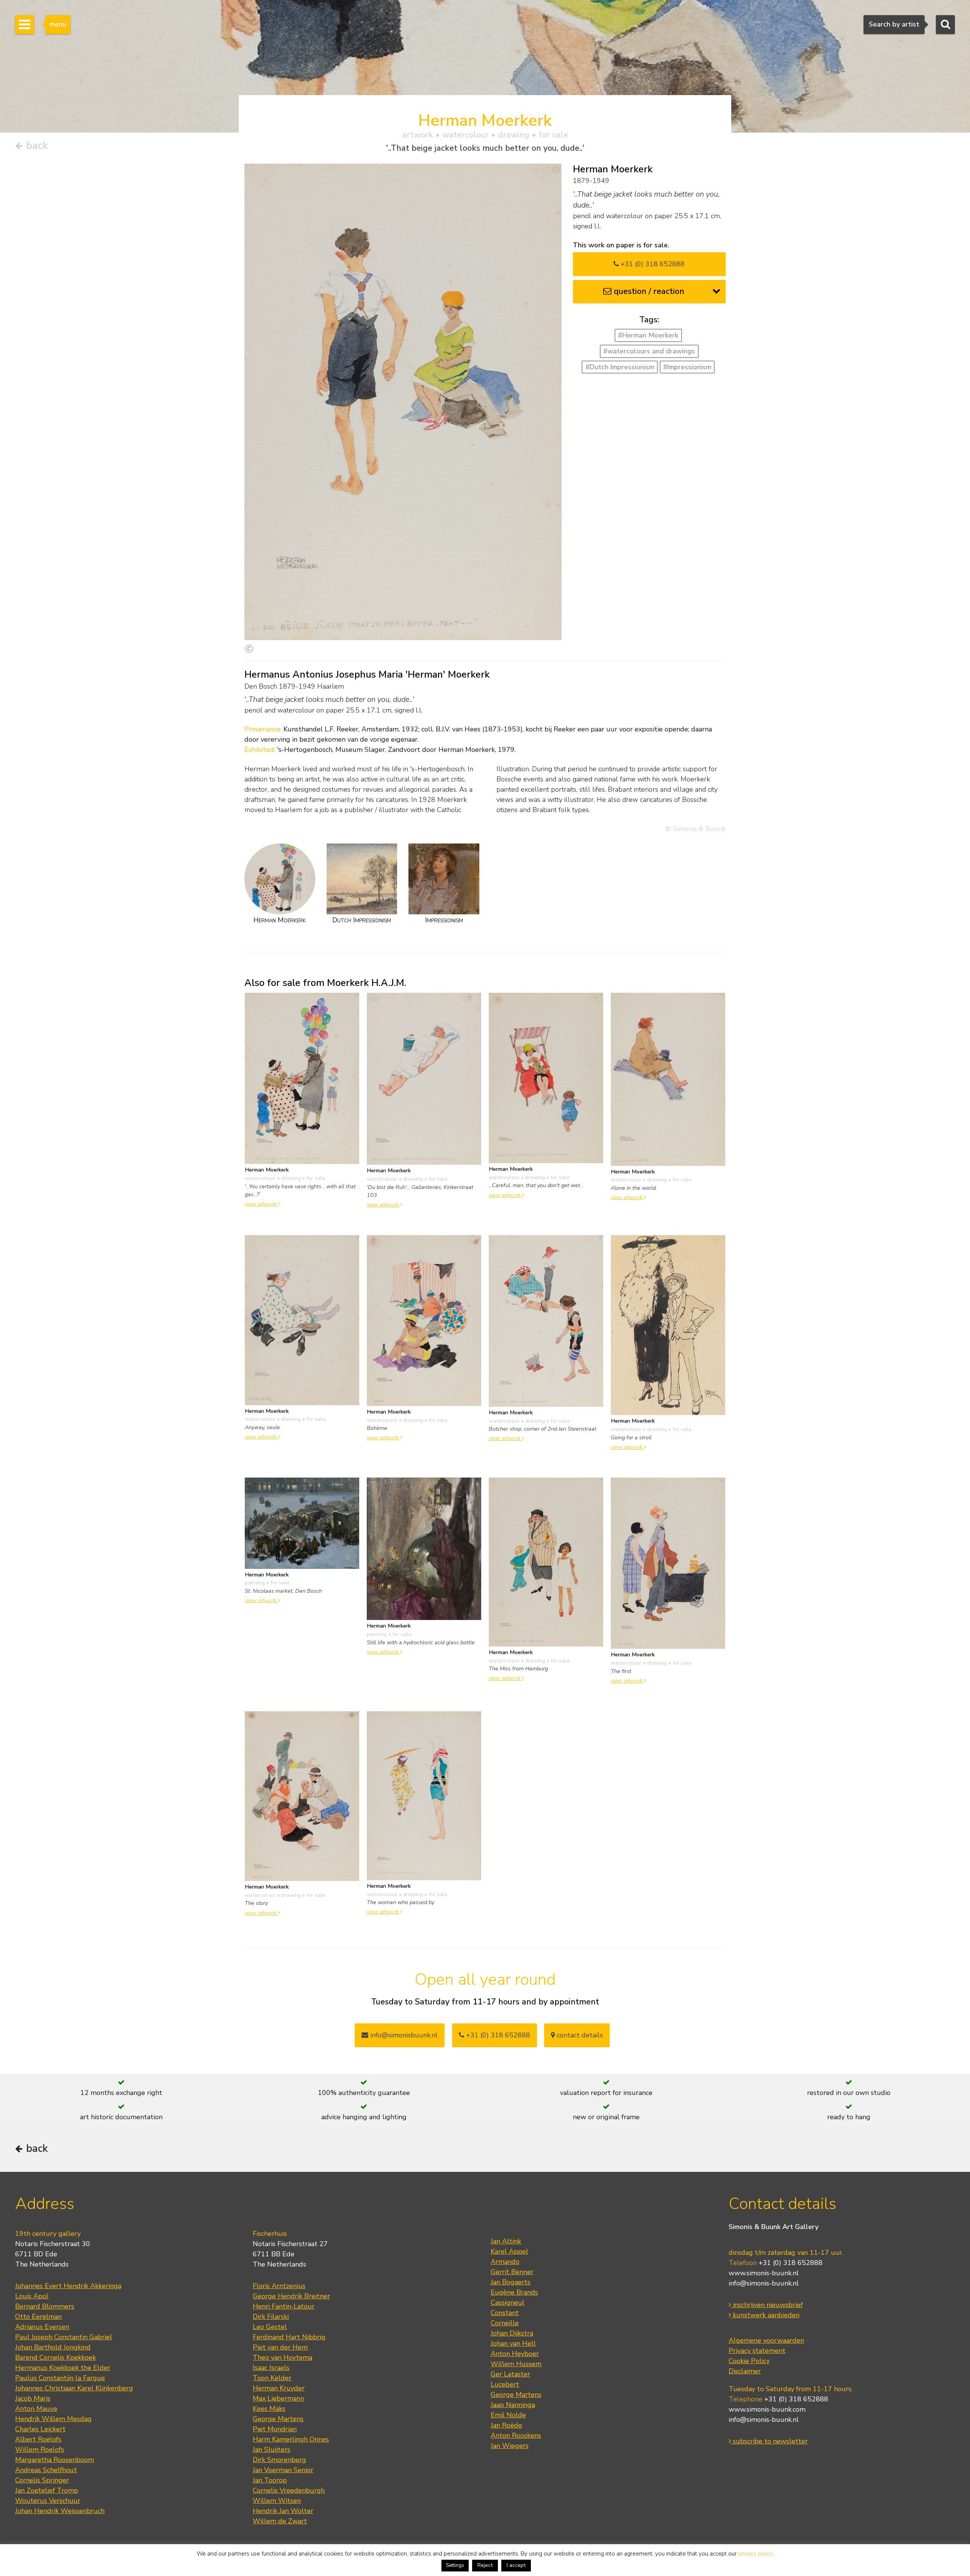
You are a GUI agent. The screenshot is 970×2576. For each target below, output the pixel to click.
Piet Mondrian (275, 2429)
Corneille (505, 2323)
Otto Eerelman (38, 2317)
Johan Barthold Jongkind (53, 2347)
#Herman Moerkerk (648, 335)
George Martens (278, 2419)
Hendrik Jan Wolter (283, 2511)
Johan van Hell (513, 2343)
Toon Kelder (272, 2378)
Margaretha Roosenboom (55, 2460)
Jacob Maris (33, 2398)
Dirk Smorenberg (279, 2460)
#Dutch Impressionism (620, 367)
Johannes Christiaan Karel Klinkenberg (74, 2388)
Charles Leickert (40, 2429)
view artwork (261, 1204)
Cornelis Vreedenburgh (289, 2490)
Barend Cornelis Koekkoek (56, 2357)
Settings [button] (455, 2565)
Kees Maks (269, 2409)
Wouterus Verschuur (48, 2501)
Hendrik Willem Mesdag (53, 2419)
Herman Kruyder (279, 2388)
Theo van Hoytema (282, 2357)
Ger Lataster (510, 2374)
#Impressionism (687, 367)
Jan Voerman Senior (283, 2470)
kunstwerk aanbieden (765, 2315)
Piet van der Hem (280, 2347)
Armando (505, 2262)
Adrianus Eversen (42, 2327)
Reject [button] (485, 2565)
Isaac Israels (271, 2368)
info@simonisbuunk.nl (403, 2035)
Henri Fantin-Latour (284, 2306)
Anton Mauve (36, 2409)
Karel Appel (509, 2251)
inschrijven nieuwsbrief (767, 2305)
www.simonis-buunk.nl (764, 2273)
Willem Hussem (516, 2364)
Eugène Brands (514, 2292)
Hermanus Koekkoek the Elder (63, 2368)
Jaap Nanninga (513, 2405)
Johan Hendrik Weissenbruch (60, 2511)
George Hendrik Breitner (291, 2296)
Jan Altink (506, 2241)
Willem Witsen (277, 2501)
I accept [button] (516, 2565)
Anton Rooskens (516, 2435)
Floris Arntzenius (279, 2286)
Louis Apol (32, 2296)
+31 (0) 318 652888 (652, 264)
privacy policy (755, 2554)
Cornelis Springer (42, 2480)
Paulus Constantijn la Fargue (60, 2378)
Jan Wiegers (510, 2446)
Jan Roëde (506, 2425)
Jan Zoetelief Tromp (47, 2490)
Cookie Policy (749, 2361)
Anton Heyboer (515, 2354)
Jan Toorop (270, 2480)
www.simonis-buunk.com (767, 2409)
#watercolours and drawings (649, 351)
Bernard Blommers (45, 2306)
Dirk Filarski (271, 2317)
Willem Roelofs (40, 2449)
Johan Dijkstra (512, 2333)
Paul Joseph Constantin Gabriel (64, 2337)
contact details (579, 2035)
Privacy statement (757, 2351)
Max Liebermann (278, 2398)
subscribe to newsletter (769, 2441)
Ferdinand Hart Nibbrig (289, 2337)
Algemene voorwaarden (766, 2340)
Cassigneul (508, 2303)
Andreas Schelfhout (46, 2470)
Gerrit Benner (512, 2272)
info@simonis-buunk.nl (764, 2283)
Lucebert (505, 2384)
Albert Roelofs (38, 2439)
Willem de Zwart (280, 2521)
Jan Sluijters (271, 2449)
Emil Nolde (508, 2415)
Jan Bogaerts (511, 2282)
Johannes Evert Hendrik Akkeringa (68, 2286)
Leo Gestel (270, 2327)
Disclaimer (745, 2371)
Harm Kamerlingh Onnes (291, 2439)
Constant (505, 2313)
